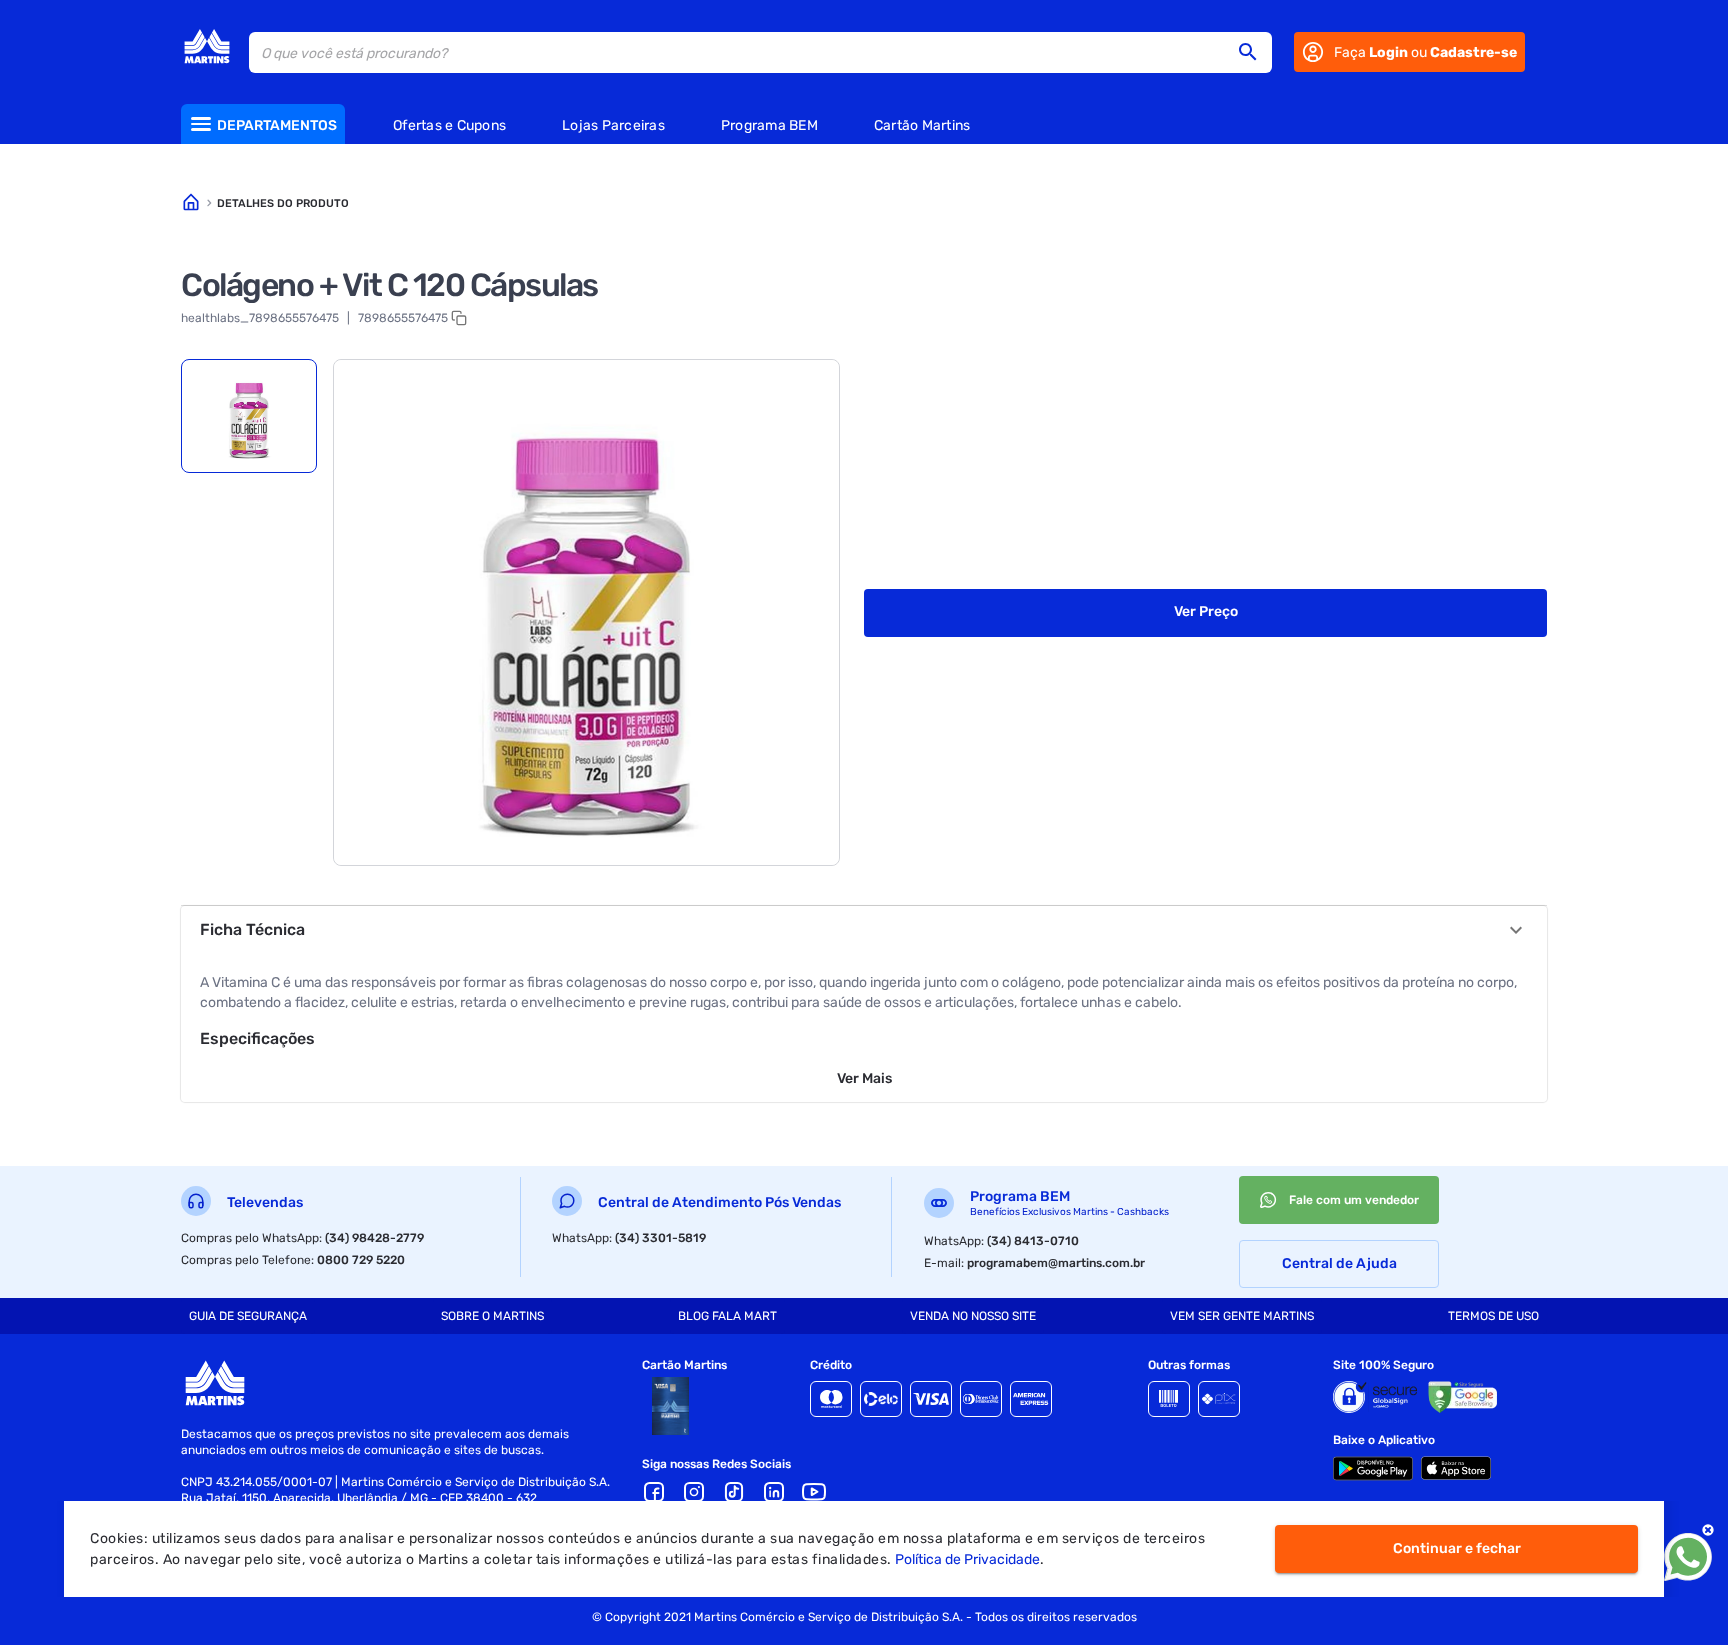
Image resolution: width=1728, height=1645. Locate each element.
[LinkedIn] (774, 1492)
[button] (1254, 52)
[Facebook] (654, 1492)
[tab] (249, 416)
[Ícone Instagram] (694, 1492)
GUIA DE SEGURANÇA (248, 1316)
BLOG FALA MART (727, 1316)
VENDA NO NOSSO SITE (973, 1316)
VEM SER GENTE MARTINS (1242, 1316)
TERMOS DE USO (1493, 1316)
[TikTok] (734, 1492)
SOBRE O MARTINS (492, 1316)
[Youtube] (814, 1492)
